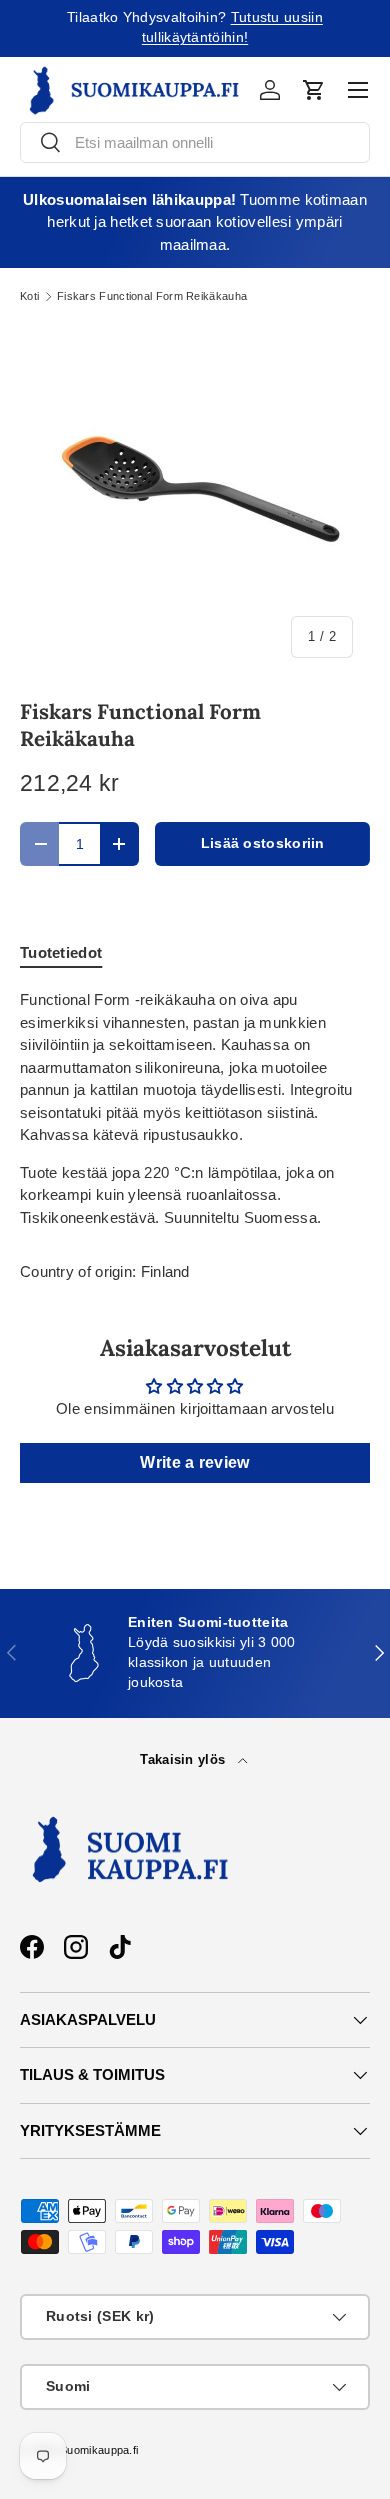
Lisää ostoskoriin (263, 843)
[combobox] (195, 142)
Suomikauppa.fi (99, 2450)
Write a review (194, 1462)
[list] (195, 500)
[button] (314, 90)
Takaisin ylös (184, 1759)
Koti (29, 296)
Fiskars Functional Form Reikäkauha (152, 296)
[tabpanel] (195, 1109)
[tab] (61, 952)
